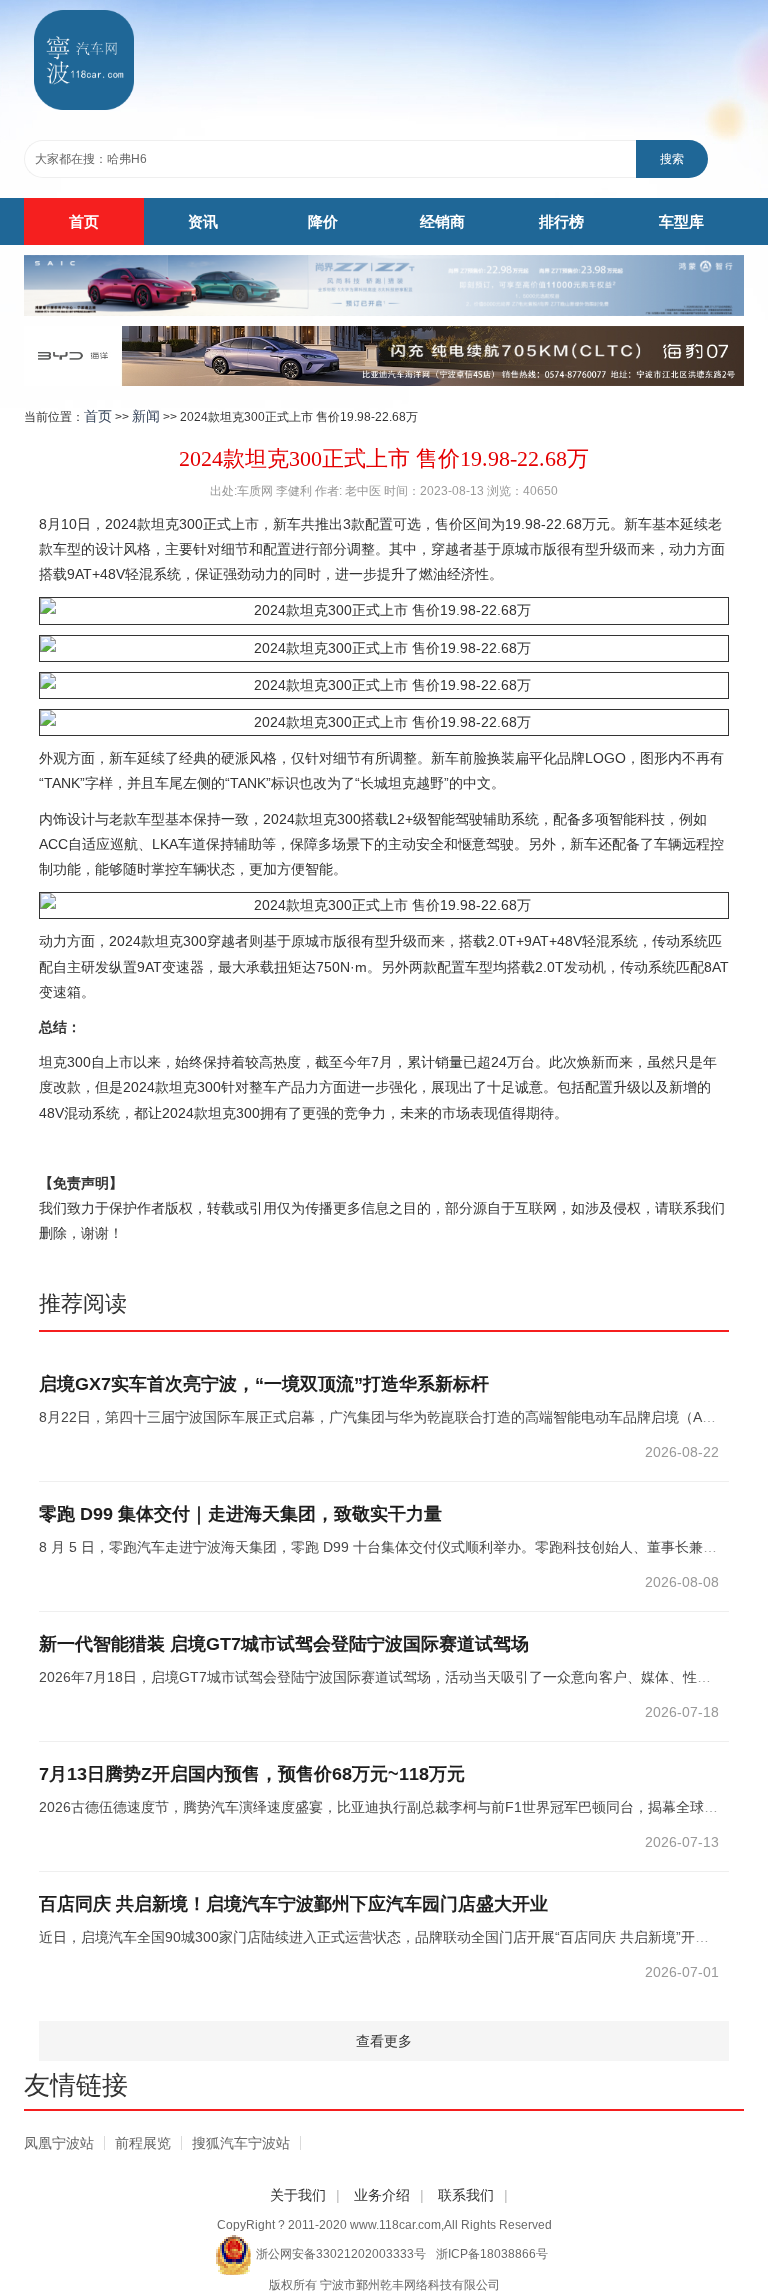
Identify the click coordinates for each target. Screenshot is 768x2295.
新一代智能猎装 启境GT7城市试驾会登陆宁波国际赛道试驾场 (284, 1644)
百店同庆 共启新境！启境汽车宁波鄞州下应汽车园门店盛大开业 (293, 1904)
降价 (323, 221)
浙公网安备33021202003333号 (341, 2254)
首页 (84, 221)
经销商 (442, 221)
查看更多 (384, 2041)
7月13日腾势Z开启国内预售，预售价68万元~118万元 (252, 1774)
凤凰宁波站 (59, 2143)
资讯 (203, 221)
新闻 (146, 416)
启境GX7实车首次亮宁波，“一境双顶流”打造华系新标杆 (264, 1384)
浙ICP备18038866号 (492, 2254)
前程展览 (143, 2143)
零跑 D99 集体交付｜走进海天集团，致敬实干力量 (240, 1514)
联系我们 (466, 2195)
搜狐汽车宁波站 (241, 2143)
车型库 (681, 221)
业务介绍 (382, 2195)
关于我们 (298, 2195)
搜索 (672, 159)
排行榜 (561, 221)
